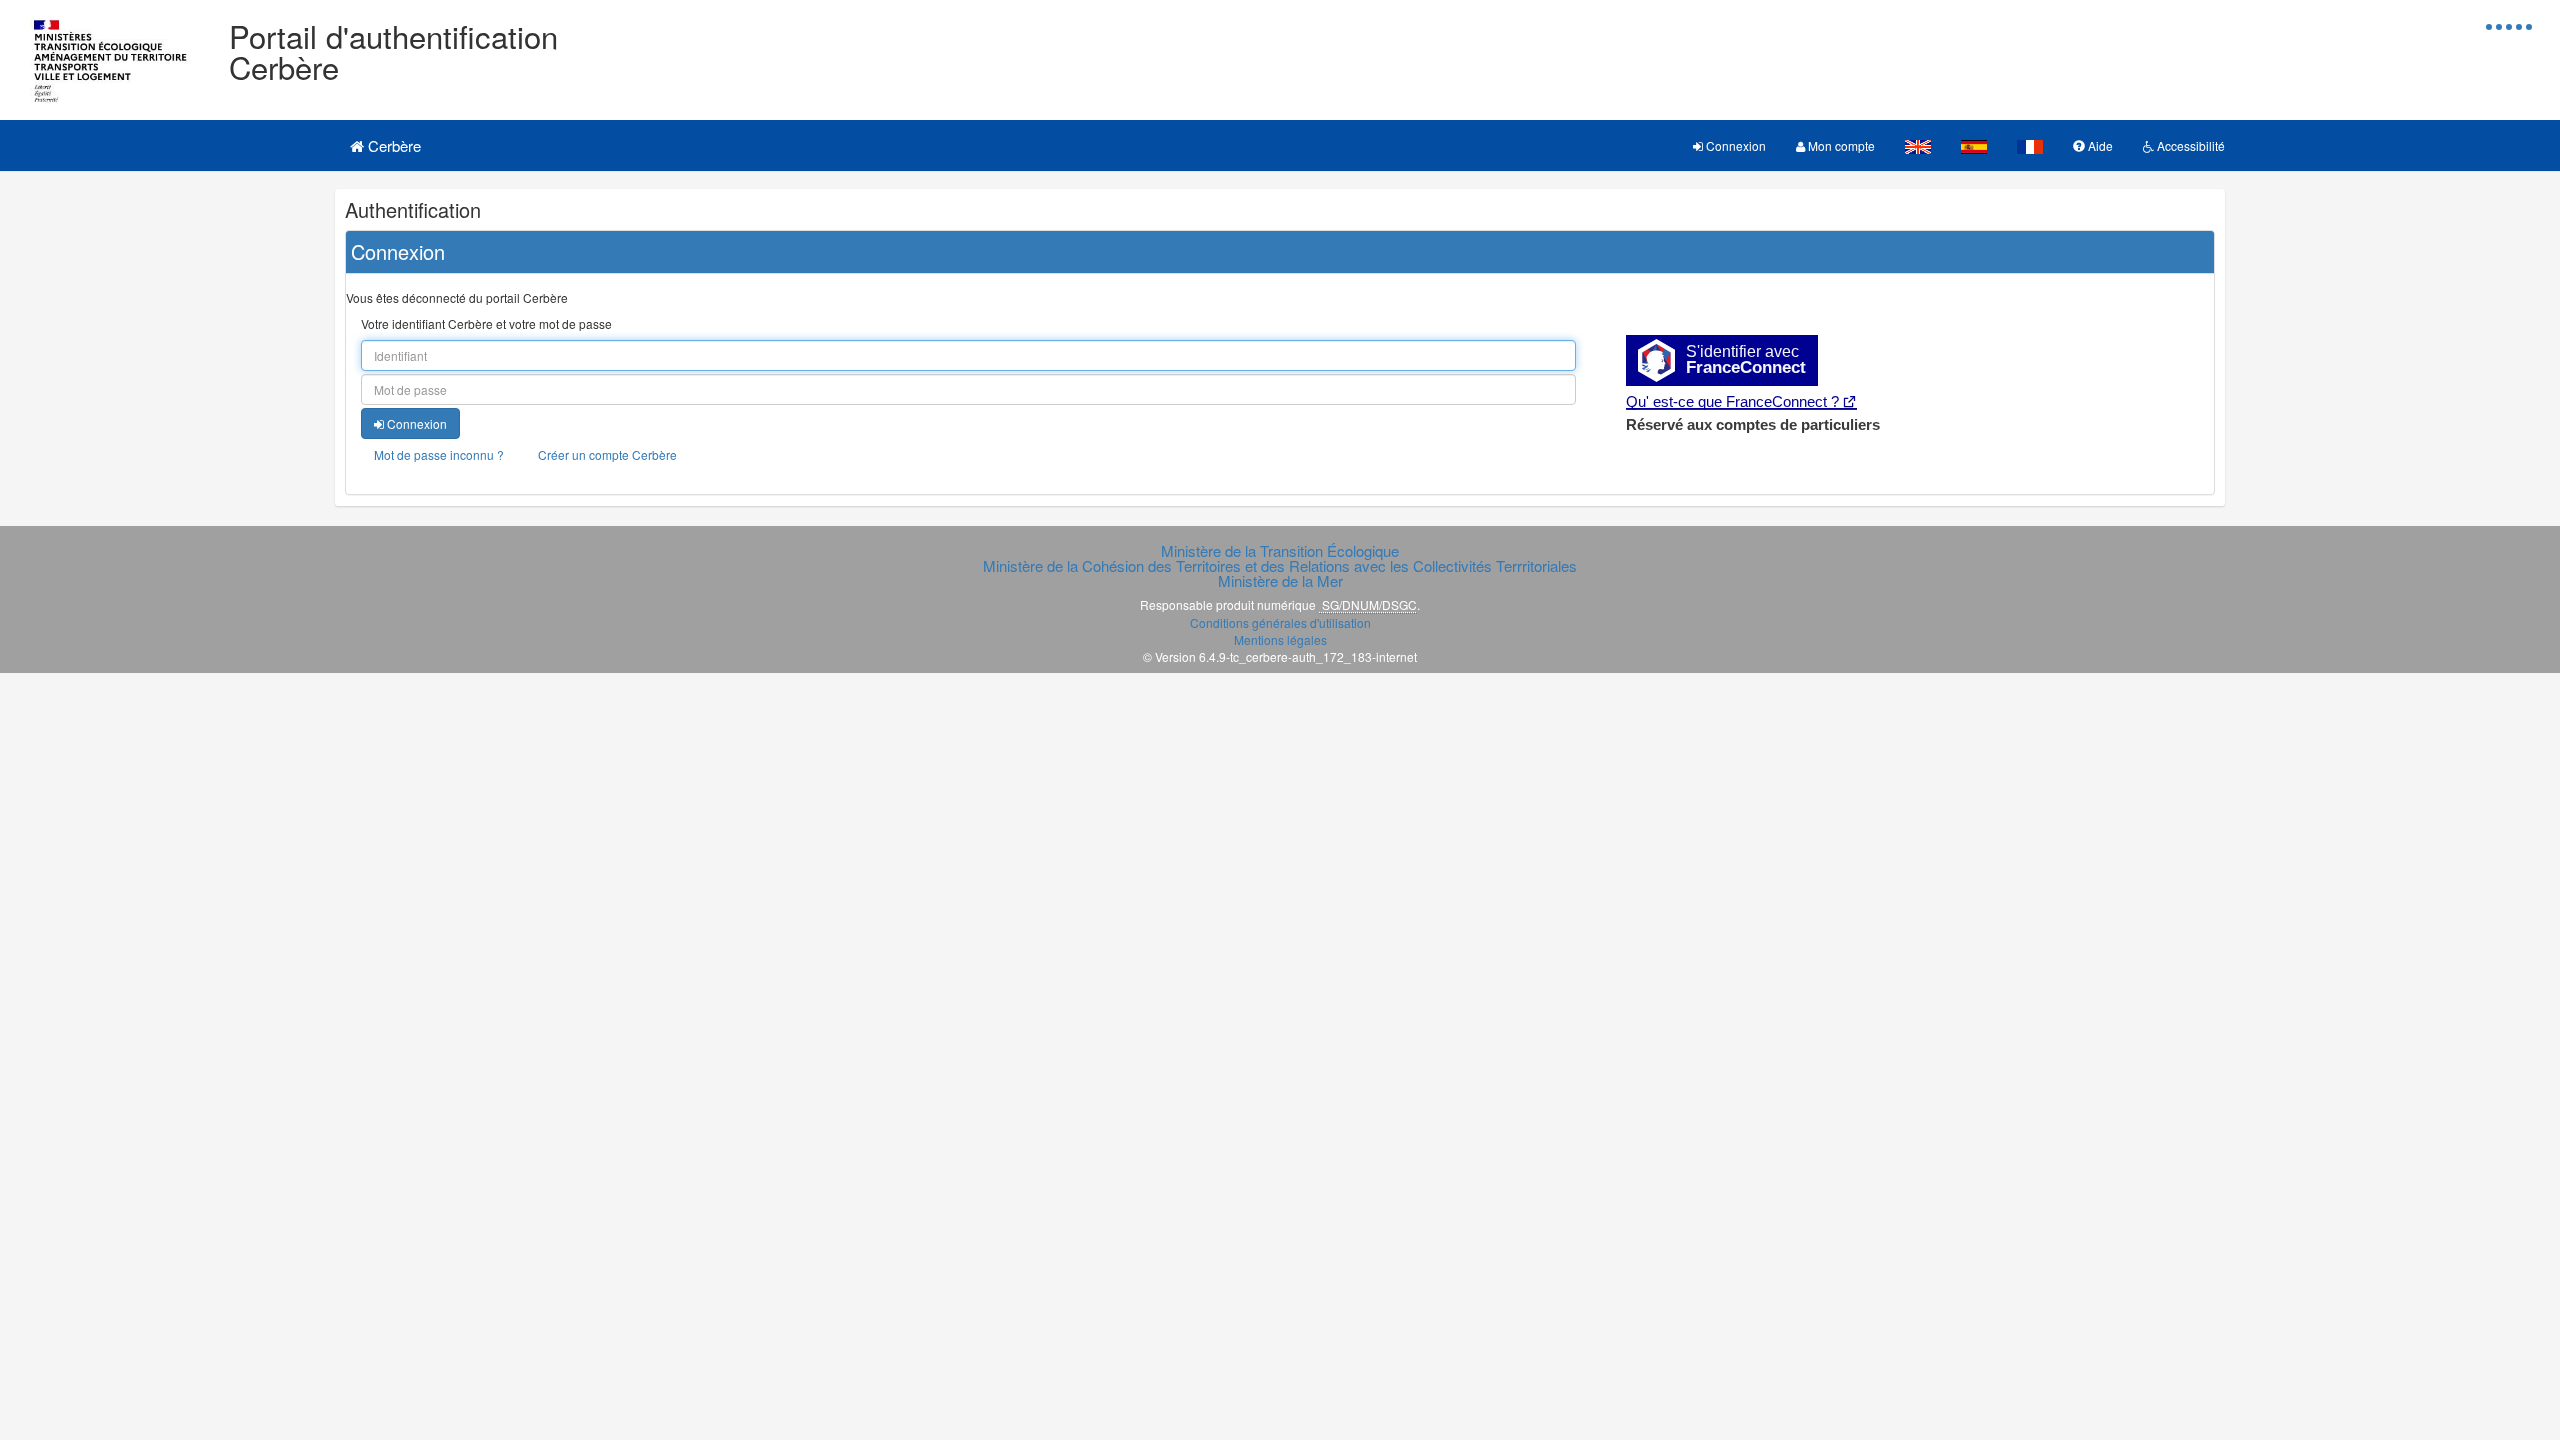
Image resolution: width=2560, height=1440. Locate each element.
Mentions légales (1280, 639)
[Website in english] (1918, 145)
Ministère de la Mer (1280, 580)
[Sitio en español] (1974, 145)
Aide (2099, 145)
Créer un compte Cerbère (607, 454)
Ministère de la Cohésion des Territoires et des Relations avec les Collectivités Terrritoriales (1280, 565)
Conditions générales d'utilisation (1280, 622)
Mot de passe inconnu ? (439, 454)
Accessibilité (2189, 145)
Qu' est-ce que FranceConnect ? (1732, 401)
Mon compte (1840, 145)
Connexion (1734, 145)
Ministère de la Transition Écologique (1280, 550)
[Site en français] (2030, 145)
